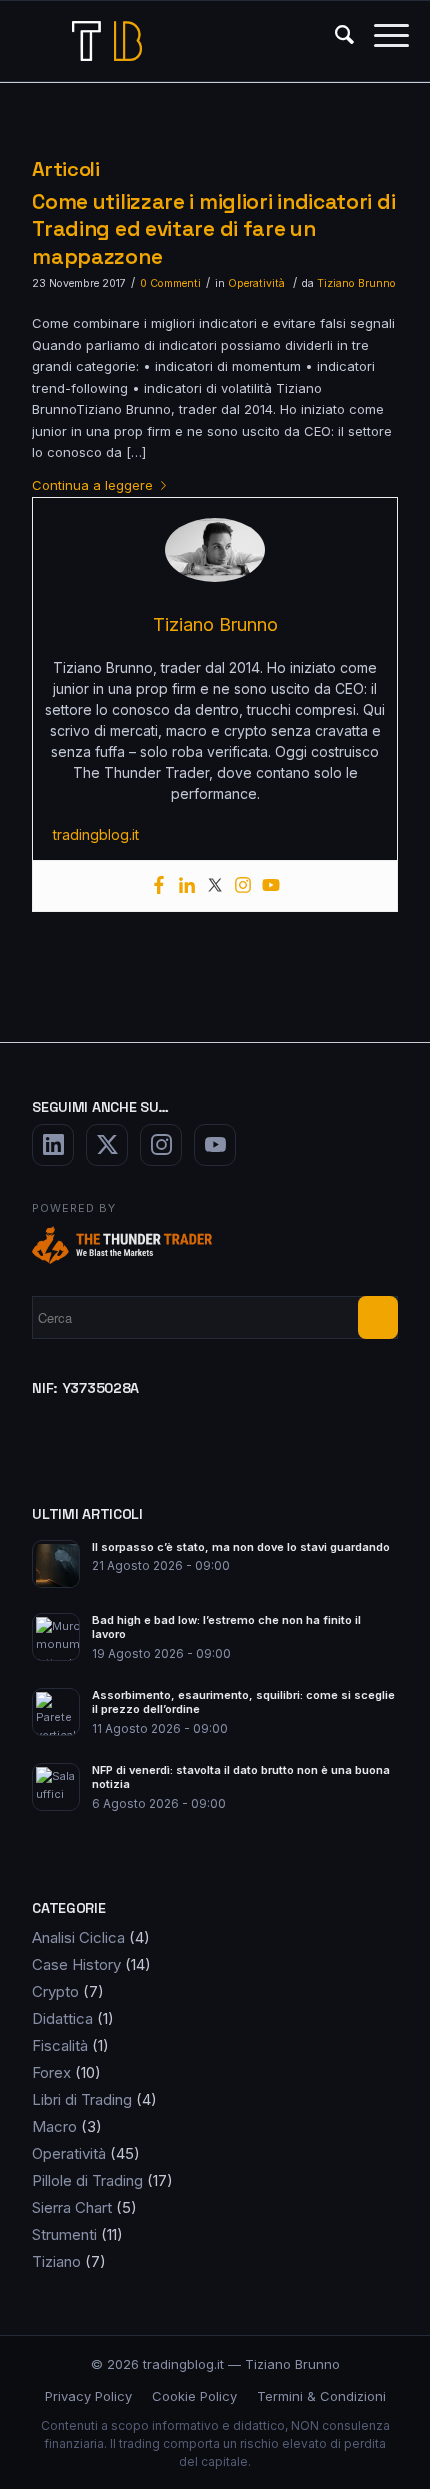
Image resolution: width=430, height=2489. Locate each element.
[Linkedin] (187, 886)
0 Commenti (170, 283)
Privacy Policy (88, 2396)
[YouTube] (215, 1145)
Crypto (55, 1991)
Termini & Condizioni (321, 2396)
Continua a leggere (92, 485)
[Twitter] (215, 886)
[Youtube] (271, 886)
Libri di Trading (82, 2099)
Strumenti (64, 2234)
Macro (54, 2126)
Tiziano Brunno (356, 283)
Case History (76, 1964)
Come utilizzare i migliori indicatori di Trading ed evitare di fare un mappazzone (213, 229)
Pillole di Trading (87, 2180)
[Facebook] (159, 886)
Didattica (62, 2018)
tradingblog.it (96, 834)
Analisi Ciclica (78, 1937)
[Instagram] (243, 886)
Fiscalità (60, 2045)
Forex (51, 2072)
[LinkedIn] (53, 1145)
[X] (107, 1145)
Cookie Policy (194, 2396)
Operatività (256, 283)
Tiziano (56, 2261)
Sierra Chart (72, 2207)
